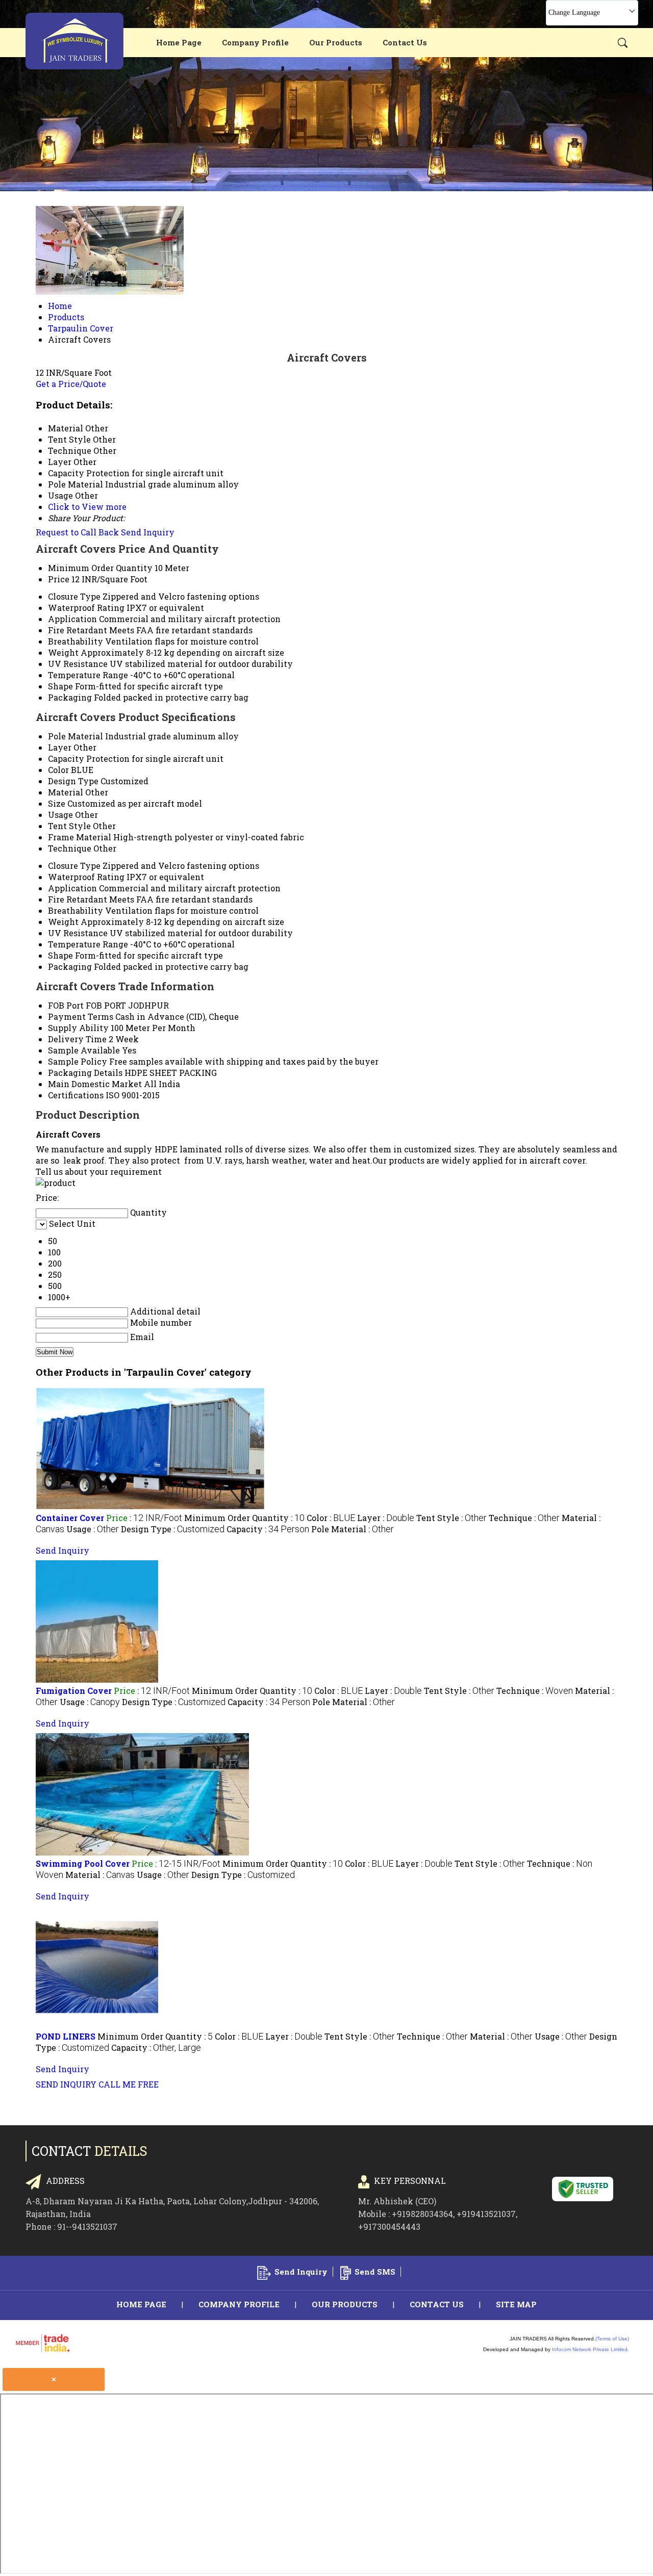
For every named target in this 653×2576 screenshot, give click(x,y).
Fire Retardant (78, 630)
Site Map (516, 2304)
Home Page (179, 42)
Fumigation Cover (74, 1691)
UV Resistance (78, 664)
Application (72, 619)
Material (66, 792)
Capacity (66, 758)
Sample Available (84, 1050)
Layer (60, 747)
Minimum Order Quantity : (244, 1518)
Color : (331, 1518)
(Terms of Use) (612, 2339)
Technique (70, 848)
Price (59, 579)
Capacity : (268, 1529)
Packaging (70, 697)
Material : (100, 1875)
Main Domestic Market (95, 1084)
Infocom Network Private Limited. (591, 2349)
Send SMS (375, 2272)
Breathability (76, 641)
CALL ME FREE (129, 2084)
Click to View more (87, 507)
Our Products (336, 42)
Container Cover (70, 1518)
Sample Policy (78, 1061)
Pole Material (76, 736)
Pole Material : (353, 1529)
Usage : (93, 1529)
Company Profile (255, 42)
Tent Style (69, 826)
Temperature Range (88, 675)
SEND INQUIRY (66, 2084)
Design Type (73, 781)
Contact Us (405, 42)
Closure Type (74, 596)
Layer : (386, 1518)
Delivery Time (77, 1039)
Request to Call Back (77, 532)
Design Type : (173, 1529)
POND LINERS (66, 2036)
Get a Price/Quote (71, 384)
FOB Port (66, 1005)
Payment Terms (81, 1016)
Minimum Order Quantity (100, 568)
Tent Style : (451, 1518)
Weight (63, 652)
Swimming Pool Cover (83, 1863)
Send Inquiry (148, 532)
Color (58, 770)
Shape (60, 686)
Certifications (76, 1095)
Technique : (524, 1518)
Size (57, 803)
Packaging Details (85, 1073)
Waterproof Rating (86, 608)
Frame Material (80, 837)
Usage (60, 815)
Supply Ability (78, 1028)
